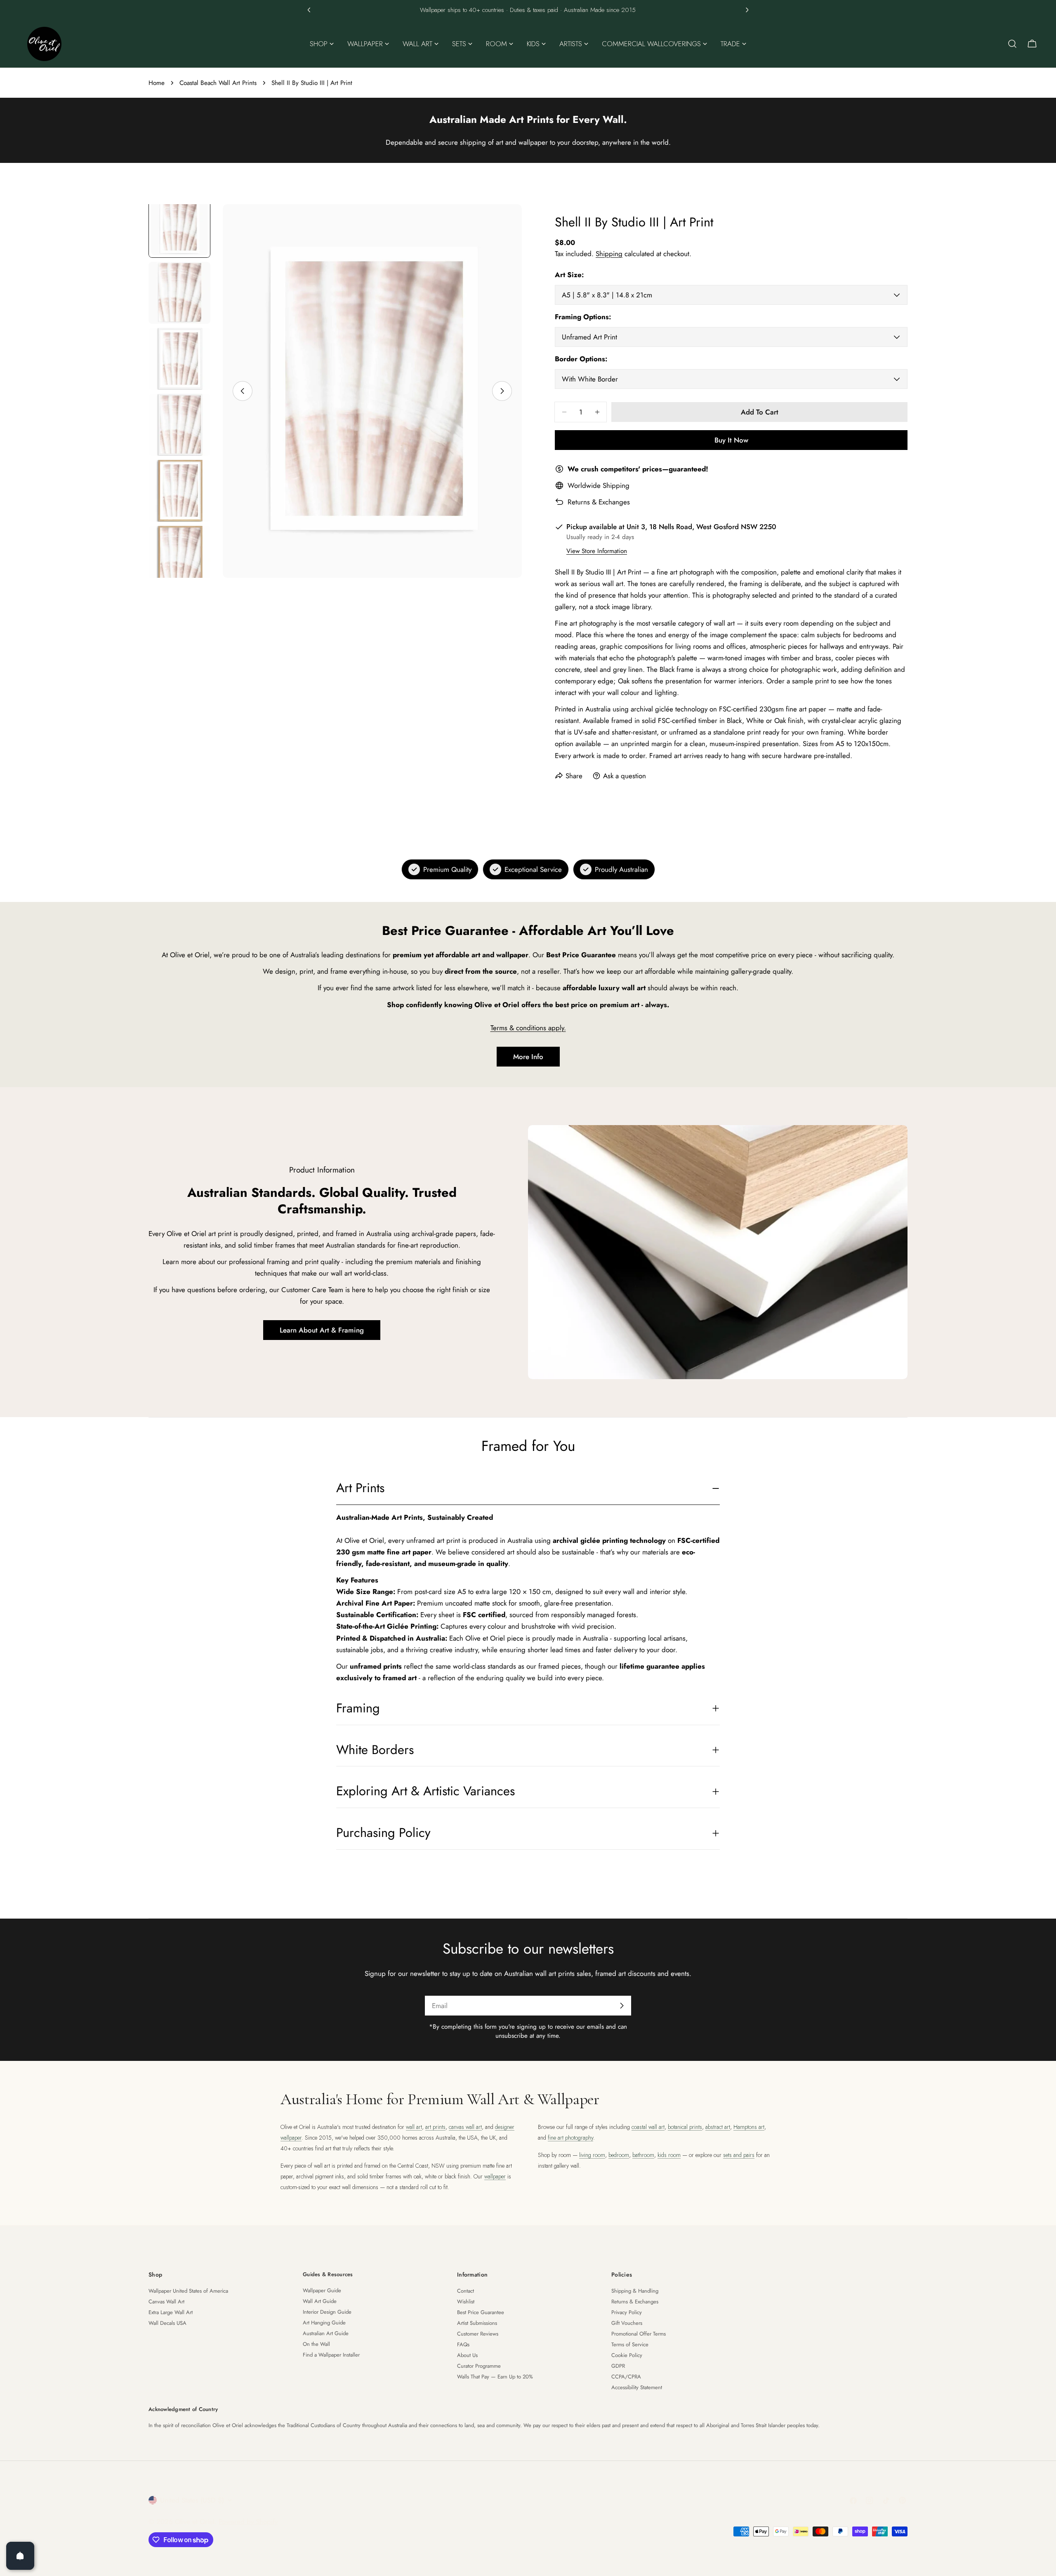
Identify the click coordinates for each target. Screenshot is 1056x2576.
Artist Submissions (477, 2323)
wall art (414, 2127)
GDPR (618, 2366)
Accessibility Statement (637, 2387)
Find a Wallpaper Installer (331, 2355)
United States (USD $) (192, 2500)
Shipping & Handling (635, 2291)
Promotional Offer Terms (639, 2334)
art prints (435, 2127)
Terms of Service (630, 2344)
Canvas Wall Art (166, 2302)
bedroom (619, 2155)
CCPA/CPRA (626, 2377)
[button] (309, 10)
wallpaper (495, 2176)
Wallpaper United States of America (188, 2291)
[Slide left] (243, 391)
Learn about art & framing (322, 1330)
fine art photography (570, 2138)
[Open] (20, 2556)
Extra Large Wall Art (171, 2312)
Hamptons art (749, 2127)
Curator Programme (479, 2366)
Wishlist (466, 2302)
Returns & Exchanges (599, 502)
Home (157, 83)
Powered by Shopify (248, 2522)
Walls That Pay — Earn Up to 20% (495, 2377)
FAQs (463, 2344)
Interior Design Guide (327, 2312)
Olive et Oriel (195, 2522)
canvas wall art (465, 2127)
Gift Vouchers (627, 2323)
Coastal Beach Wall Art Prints (218, 83)
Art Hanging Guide (324, 2323)
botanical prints (685, 2127)
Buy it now (731, 440)
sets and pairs (739, 2155)
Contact (466, 2291)
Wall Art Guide (320, 2301)
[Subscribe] (622, 2006)
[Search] (1012, 44)
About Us (467, 2355)
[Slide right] (502, 391)
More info (528, 1057)
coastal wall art (648, 2127)
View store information (597, 551)
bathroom (643, 2155)
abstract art (718, 2127)
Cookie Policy (627, 2355)
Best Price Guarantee (481, 2312)
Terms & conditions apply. (528, 1028)
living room (592, 2155)
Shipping (609, 254)
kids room (669, 2155)
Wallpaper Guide (322, 2290)
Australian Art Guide (326, 2333)
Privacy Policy (627, 2312)
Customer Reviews (478, 2334)
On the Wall (316, 2344)
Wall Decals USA (167, 2323)
